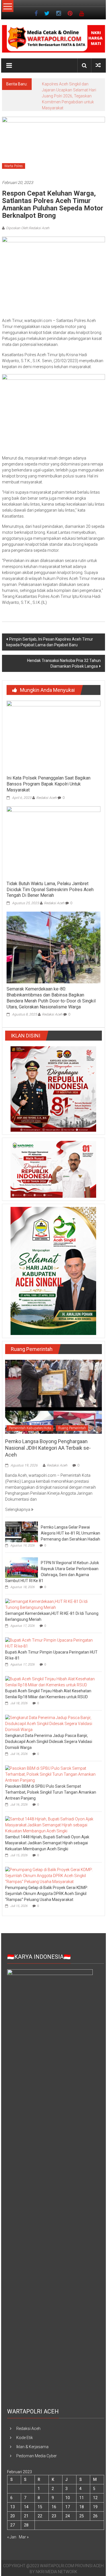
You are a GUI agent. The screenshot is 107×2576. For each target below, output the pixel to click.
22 (40, 2516)
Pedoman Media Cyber (37, 2456)
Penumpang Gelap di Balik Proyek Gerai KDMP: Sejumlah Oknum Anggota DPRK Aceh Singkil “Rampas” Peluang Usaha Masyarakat (47, 1894)
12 (95, 2498)
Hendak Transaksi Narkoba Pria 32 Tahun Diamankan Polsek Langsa (64, 663)
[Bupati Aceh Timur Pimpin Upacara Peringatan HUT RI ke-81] (52, 1643)
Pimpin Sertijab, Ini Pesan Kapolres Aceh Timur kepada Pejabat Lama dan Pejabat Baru (50, 642)
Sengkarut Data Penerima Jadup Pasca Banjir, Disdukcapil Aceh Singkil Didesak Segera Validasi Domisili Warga (49, 1742)
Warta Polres (14, 166)
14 (26, 2507)
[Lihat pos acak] (98, 65)
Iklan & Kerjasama (32, 2447)
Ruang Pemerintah (72, 1428)
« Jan (12, 2537)
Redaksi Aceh (47, 798)
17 (68, 2507)
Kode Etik (25, 2438)
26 (95, 2516)
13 (13, 2507)
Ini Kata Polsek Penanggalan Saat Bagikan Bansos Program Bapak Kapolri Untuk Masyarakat (49, 784)
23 (54, 2516)
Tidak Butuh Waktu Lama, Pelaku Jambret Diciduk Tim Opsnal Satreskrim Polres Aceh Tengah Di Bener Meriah (50, 890)
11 (82, 2498)
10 (68, 2498)
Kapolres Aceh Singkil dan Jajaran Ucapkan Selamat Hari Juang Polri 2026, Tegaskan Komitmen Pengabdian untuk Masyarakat (69, 96)
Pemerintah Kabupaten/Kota (30, 1428)
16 (54, 2507)
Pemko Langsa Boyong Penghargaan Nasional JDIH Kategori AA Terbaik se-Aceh (48, 1448)
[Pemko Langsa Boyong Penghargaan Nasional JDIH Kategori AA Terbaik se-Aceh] (53, 1396)
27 (13, 2525)
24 (68, 2516)
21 (26, 2516)
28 (26, 2525)
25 (82, 2516)
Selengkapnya (18, 1509)
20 (13, 2516)
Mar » (24, 2537)
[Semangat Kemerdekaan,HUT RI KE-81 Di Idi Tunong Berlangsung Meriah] (52, 1604)
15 (40, 2507)
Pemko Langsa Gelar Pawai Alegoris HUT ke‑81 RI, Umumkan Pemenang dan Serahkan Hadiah (70, 1533)
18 (82, 2507)
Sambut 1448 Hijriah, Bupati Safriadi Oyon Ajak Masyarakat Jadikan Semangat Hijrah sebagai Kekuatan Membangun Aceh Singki (47, 1843)
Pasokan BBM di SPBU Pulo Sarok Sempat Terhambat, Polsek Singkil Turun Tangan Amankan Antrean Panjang (51, 1792)
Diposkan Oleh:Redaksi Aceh (28, 228)
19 (95, 2507)
